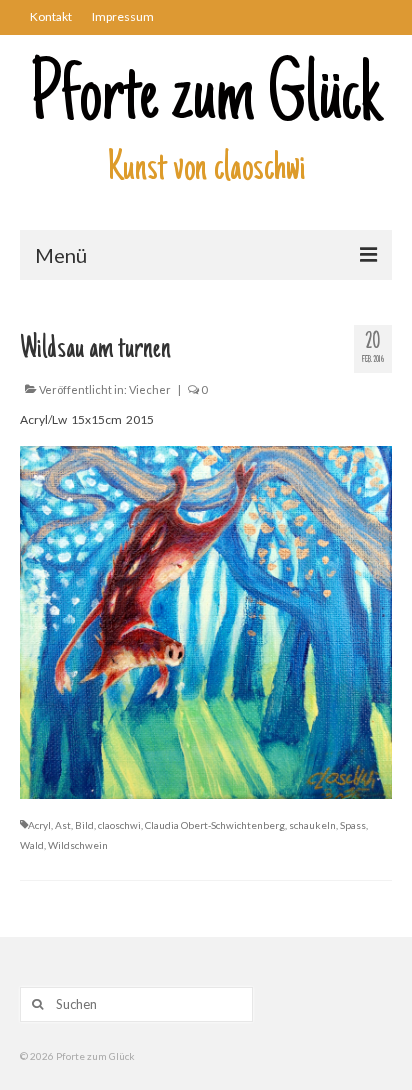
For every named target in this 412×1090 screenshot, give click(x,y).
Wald (32, 845)
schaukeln (312, 825)
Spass (353, 825)
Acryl (39, 825)
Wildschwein (78, 845)
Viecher (150, 389)
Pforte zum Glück (206, 100)
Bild (84, 825)
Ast (63, 825)
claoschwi (119, 825)
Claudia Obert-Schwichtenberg (215, 825)
